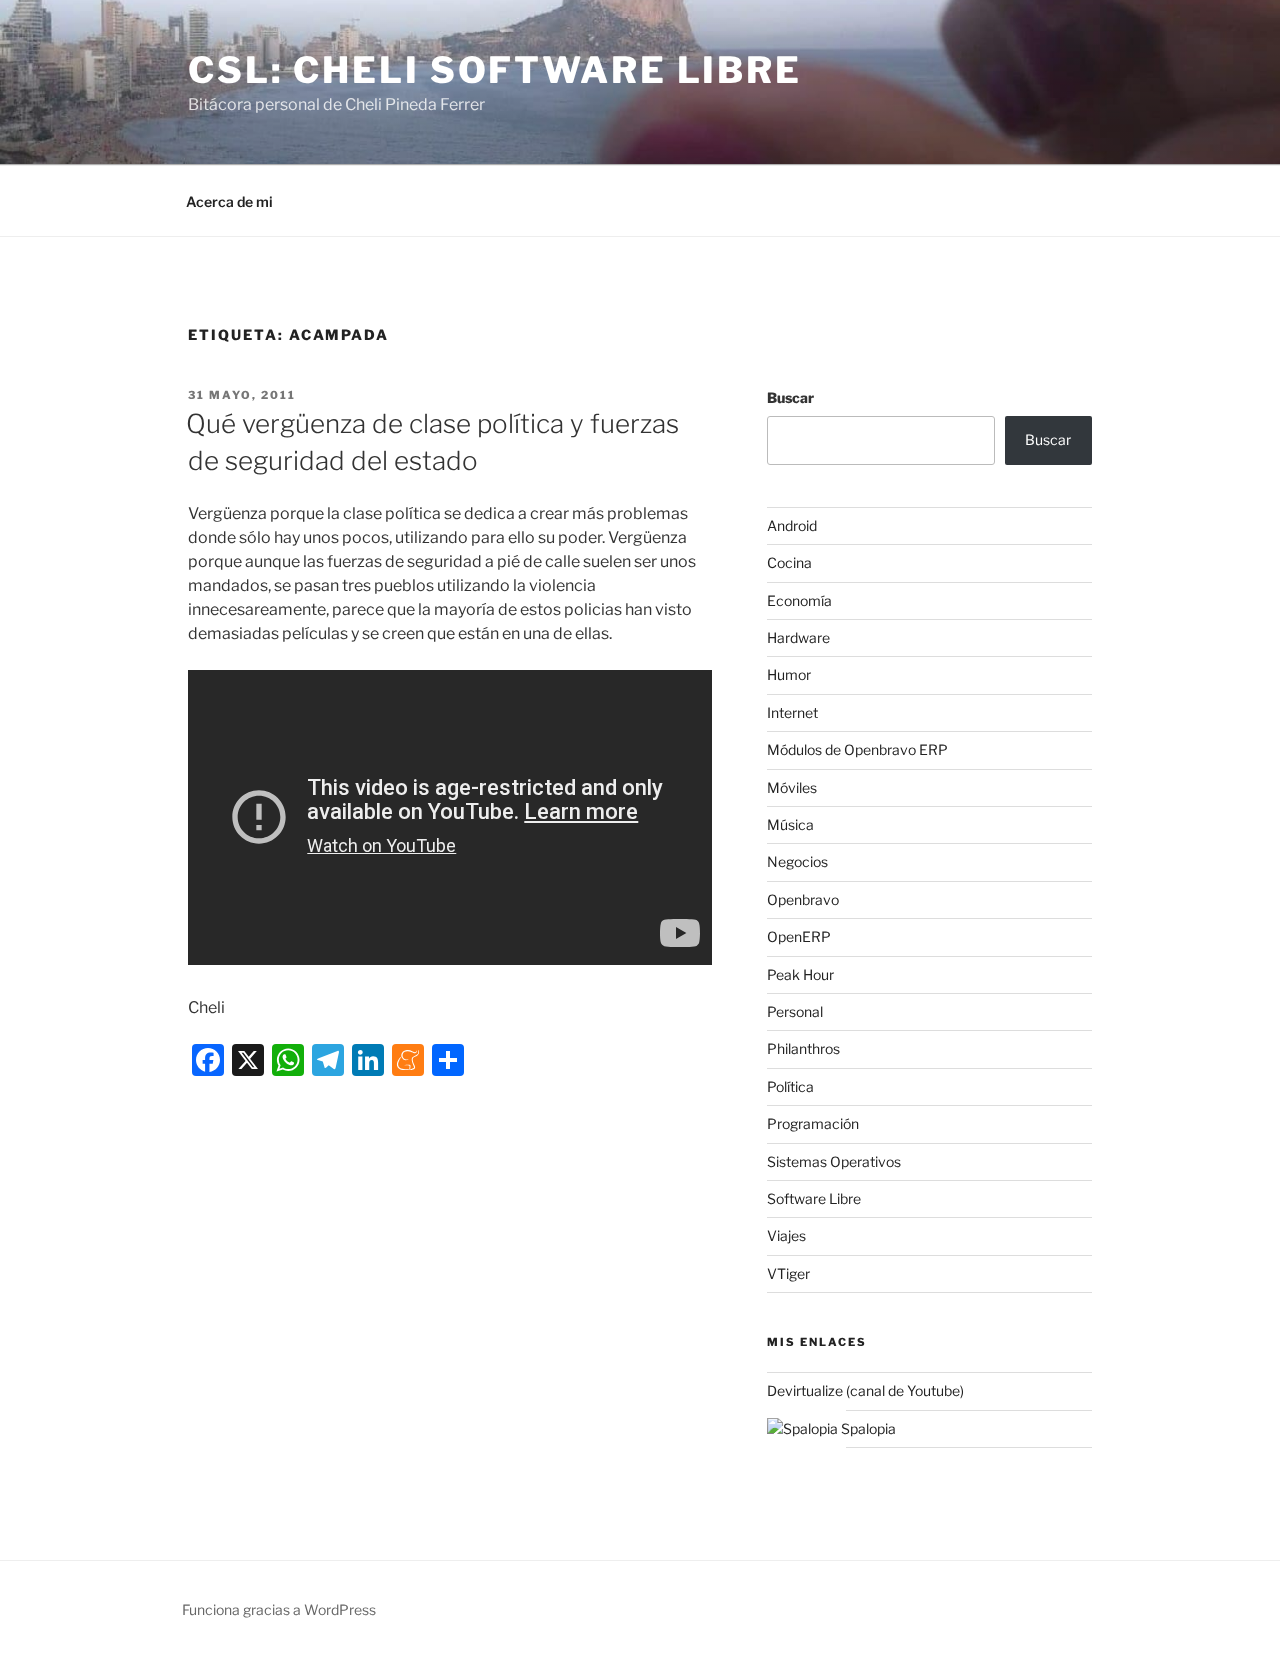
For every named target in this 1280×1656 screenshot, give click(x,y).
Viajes (786, 1235)
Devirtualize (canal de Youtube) (865, 1390)
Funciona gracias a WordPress (279, 1609)
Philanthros (803, 1048)
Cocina (789, 562)
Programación (813, 1123)
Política (790, 1086)
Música (790, 824)
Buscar (790, 397)
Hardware (798, 637)
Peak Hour (800, 974)
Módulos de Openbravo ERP (857, 749)
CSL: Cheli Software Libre (495, 70)
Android (792, 525)
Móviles (792, 787)
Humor (789, 674)
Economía (799, 600)
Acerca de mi (229, 201)
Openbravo (803, 899)
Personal (795, 1011)
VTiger (788, 1273)
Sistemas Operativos (834, 1161)
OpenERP (799, 936)
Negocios (797, 861)
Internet (792, 712)
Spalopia (867, 1428)
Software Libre (814, 1198)
